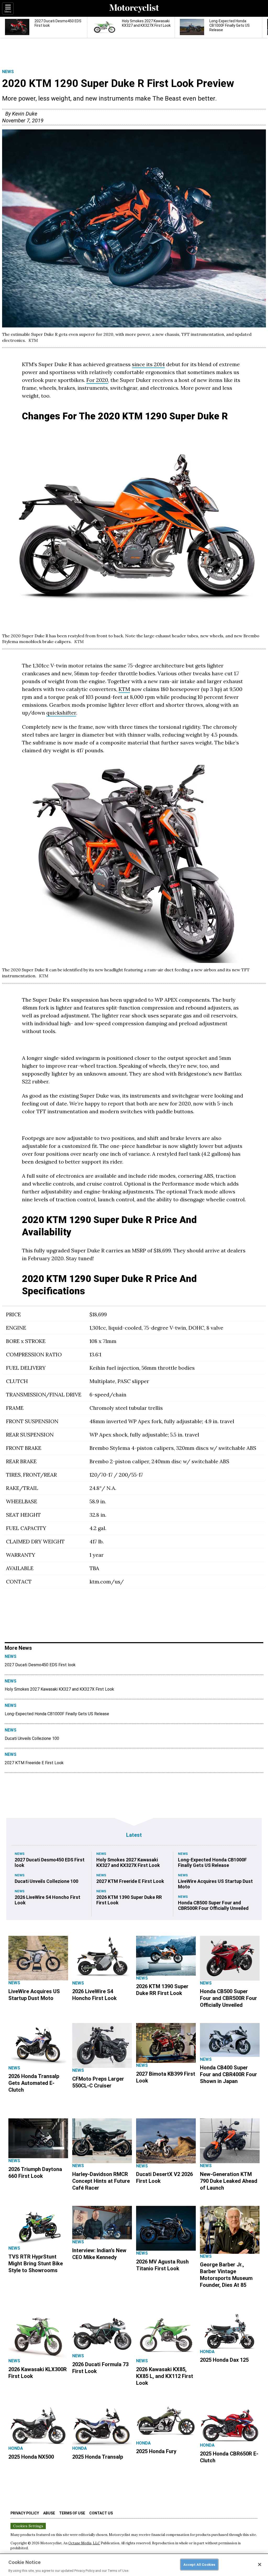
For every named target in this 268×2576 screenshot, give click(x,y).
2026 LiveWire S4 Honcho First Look (48, 1900)
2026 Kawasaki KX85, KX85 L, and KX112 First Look (165, 2376)
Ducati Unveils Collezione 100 (32, 1738)
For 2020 (97, 380)
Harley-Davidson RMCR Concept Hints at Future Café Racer (101, 2181)
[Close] (260, 2564)
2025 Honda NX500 (31, 2457)
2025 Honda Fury (156, 2451)
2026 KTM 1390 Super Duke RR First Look (129, 1900)
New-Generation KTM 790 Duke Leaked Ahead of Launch (229, 2181)
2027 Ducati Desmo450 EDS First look (40, 1665)
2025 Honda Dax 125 (224, 2360)
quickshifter (61, 713)
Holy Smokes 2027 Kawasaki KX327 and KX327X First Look (59, 1689)
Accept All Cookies (199, 2564)
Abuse (49, 2513)
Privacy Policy (25, 2513)
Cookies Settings (28, 2526)
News (8, 72)
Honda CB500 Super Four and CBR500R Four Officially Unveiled (213, 1905)
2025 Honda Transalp (98, 2457)
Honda (207, 2352)
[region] (134, 2565)
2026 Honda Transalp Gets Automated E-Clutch (34, 2083)
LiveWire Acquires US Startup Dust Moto (215, 1884)
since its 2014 (148, 364)
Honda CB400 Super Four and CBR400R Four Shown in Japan (228, 2074)
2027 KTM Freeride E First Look (34, 1763)
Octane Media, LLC (84, 2543)
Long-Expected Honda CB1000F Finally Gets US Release (57, 1714)
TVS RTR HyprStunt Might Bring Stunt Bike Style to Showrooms (36, 2263)
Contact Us (101, 2513)
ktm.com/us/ (107, 1582)
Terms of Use (72, 2513)
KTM (124, 689)
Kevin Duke (25, 114)
